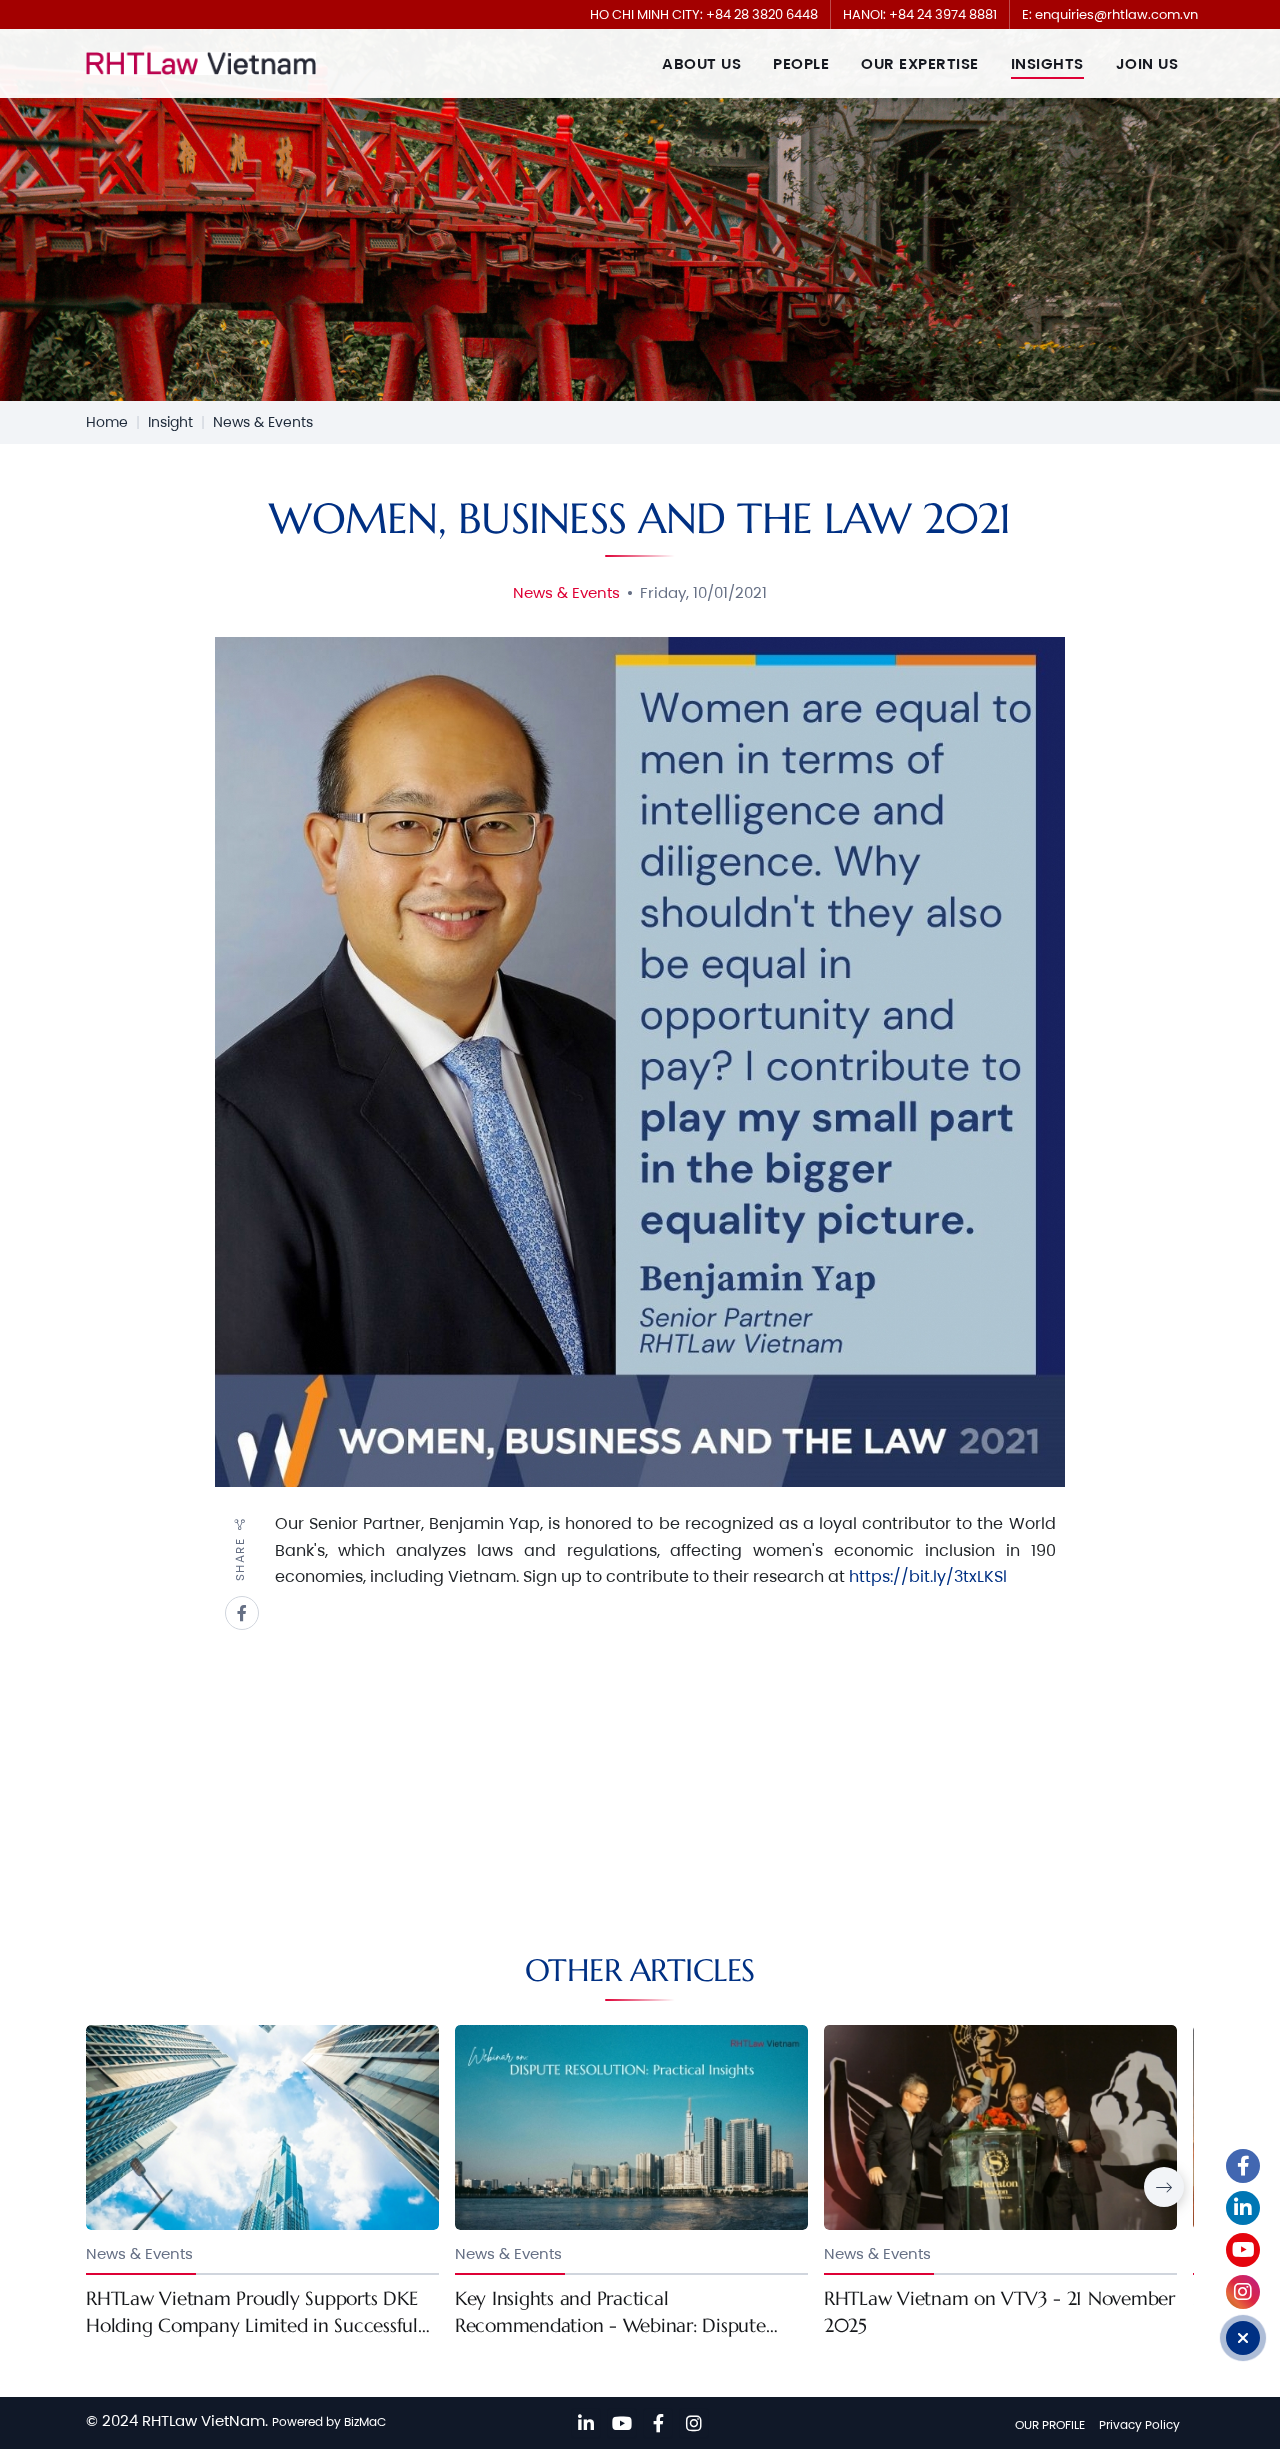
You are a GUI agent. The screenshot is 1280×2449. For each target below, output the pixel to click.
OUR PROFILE (1050, 2424)
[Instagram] (694, 2423)
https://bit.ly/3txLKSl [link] (928, 1576)
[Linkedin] (586, 2423)
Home (107, 422)
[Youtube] (622, 2423)
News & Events (263, 422)
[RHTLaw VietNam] (201, 63)
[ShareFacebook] (242, 1613)
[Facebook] (658, 2423)
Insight (170, 422)
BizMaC (365, 2421)
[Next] (1164, 2187)
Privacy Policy (1139, 2424)
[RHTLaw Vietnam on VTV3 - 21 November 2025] (1000, 2181)
